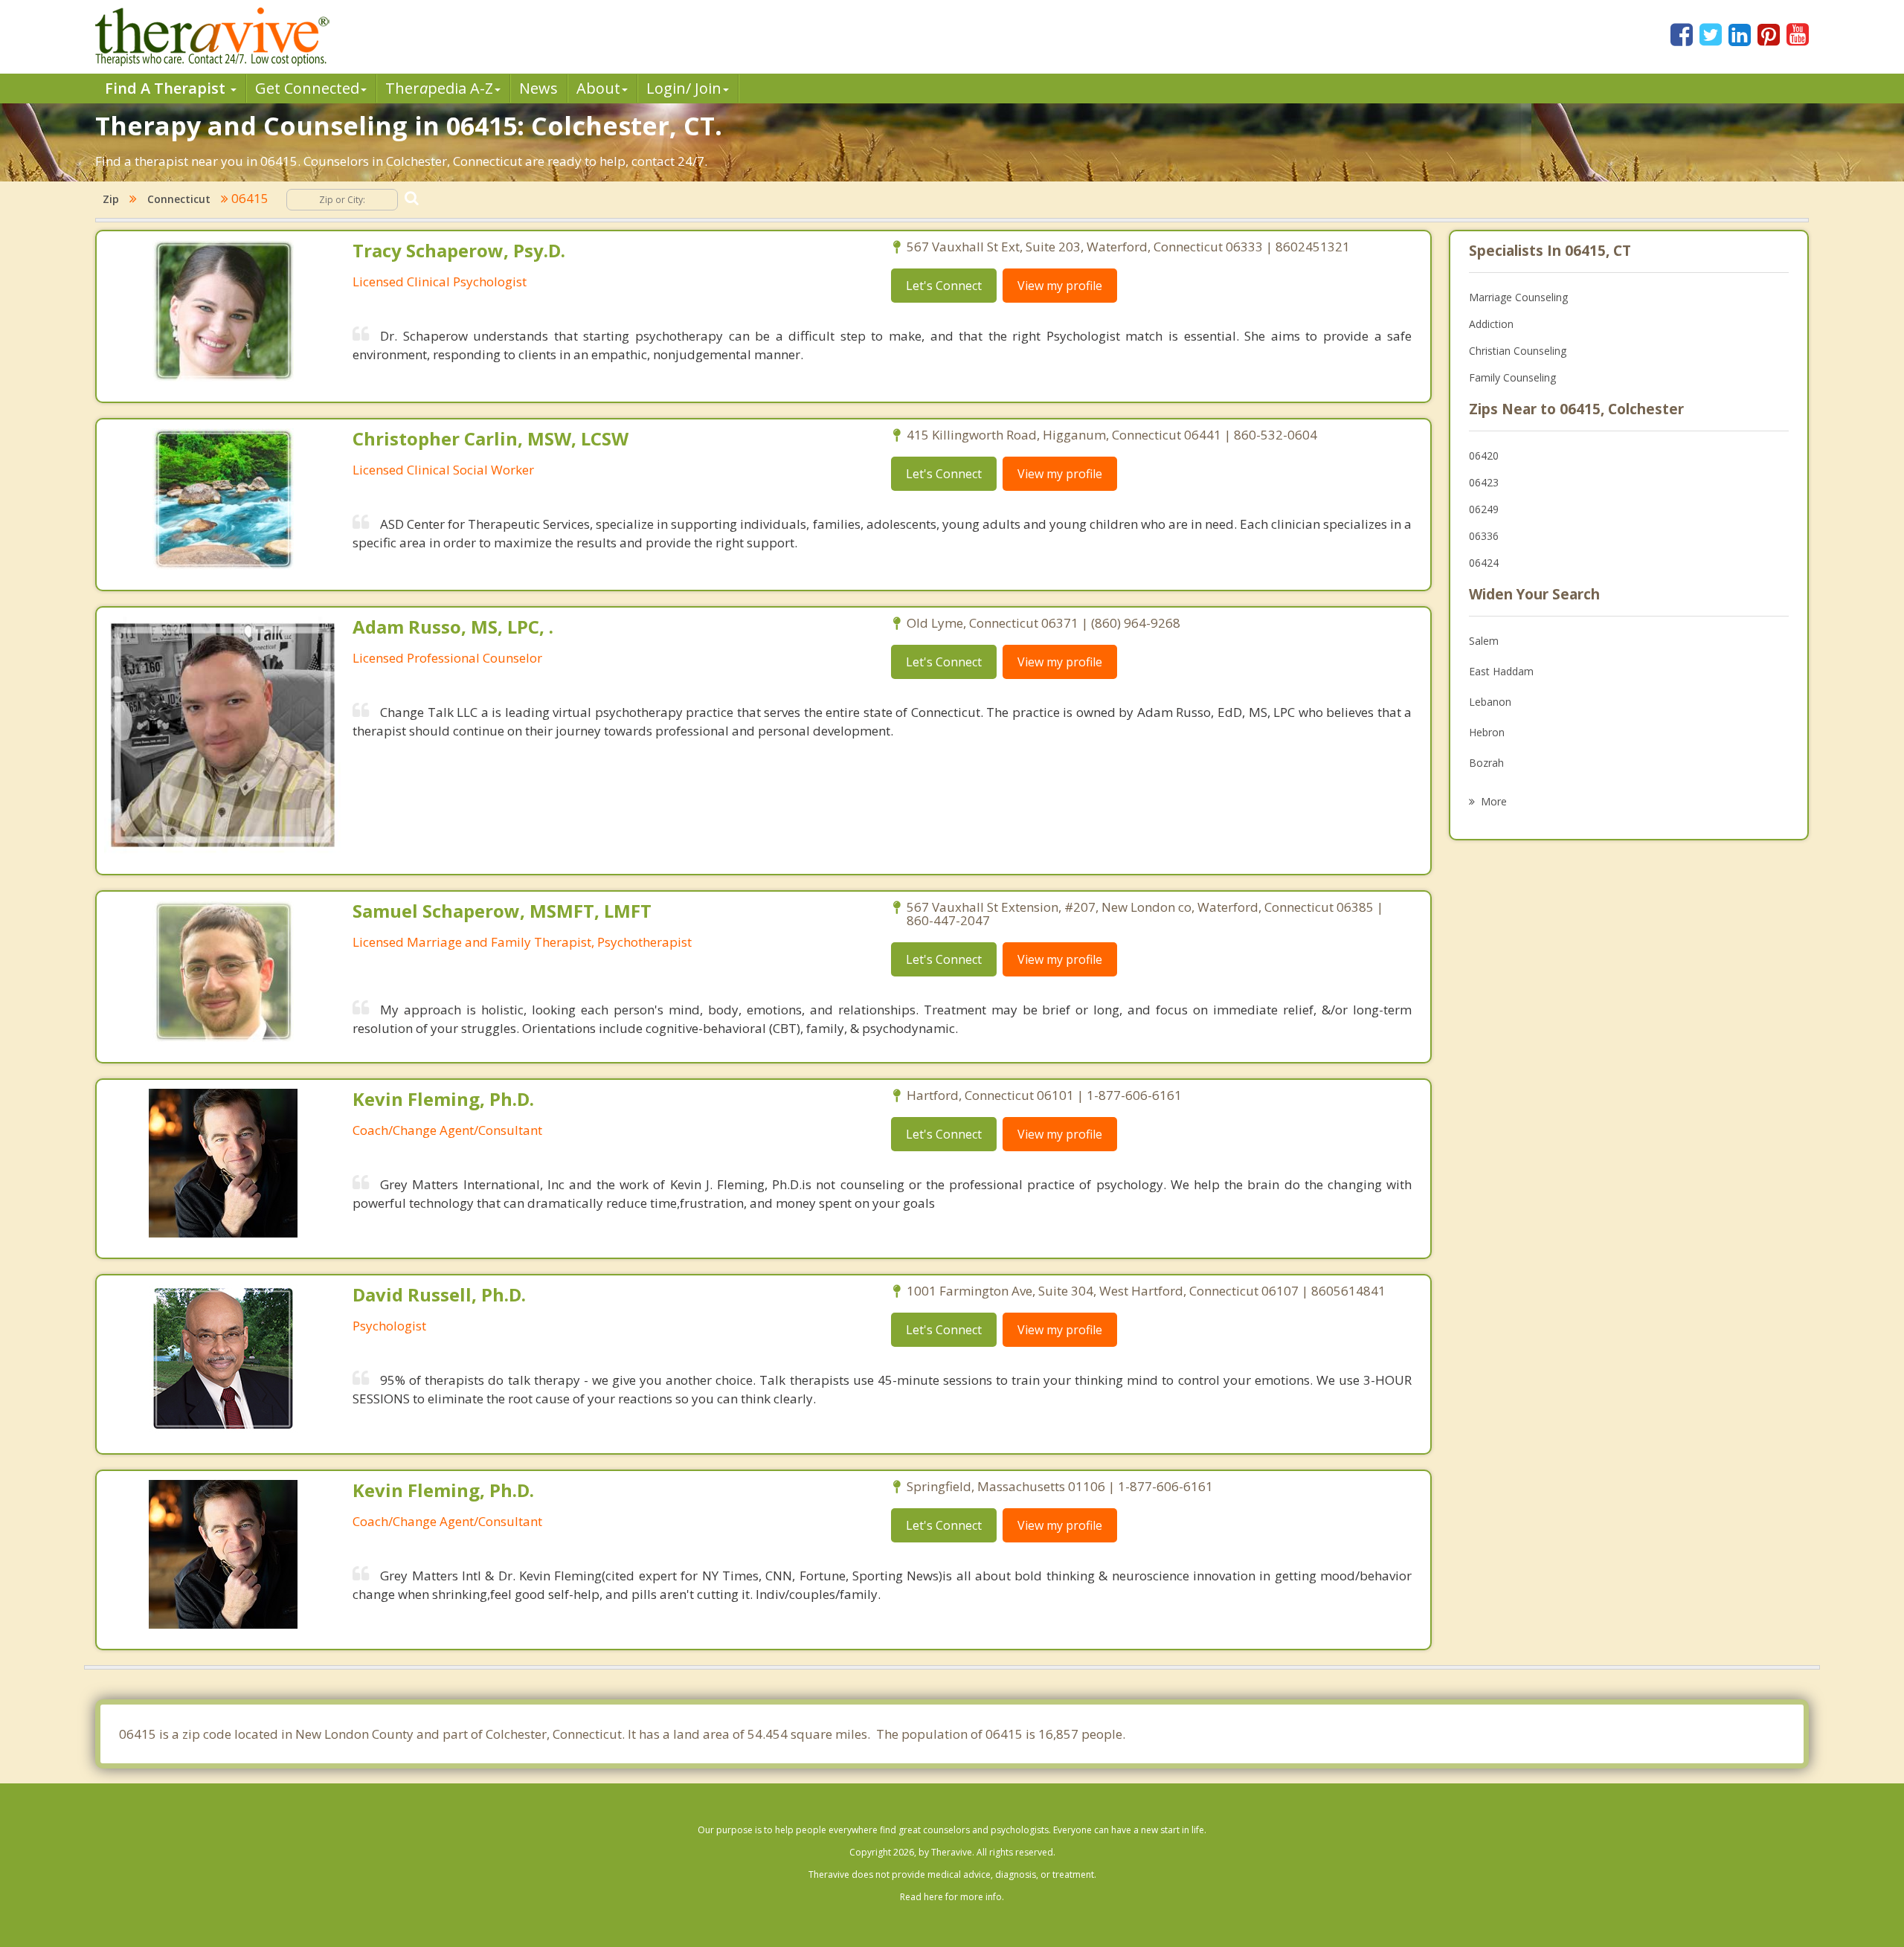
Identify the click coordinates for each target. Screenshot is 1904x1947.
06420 (1484, 456)
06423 (1484, 482)
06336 (1484, 536)
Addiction (1491, 324)
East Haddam (1501, 671)
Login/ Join (684, 88)
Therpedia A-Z (439, 88)
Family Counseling (1512, 377)
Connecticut (179, 199)
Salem (1484, 641)
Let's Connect (944, 286)
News (538, 88)
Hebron (1487, 732)
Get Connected (307, 88)
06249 (1484, 509)
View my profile (1060, 286)
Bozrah (1486, 763)
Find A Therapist (167, 88)
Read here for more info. (952, 1897)
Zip (111, 199)
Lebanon (1490, 702)
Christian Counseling (1518, 351)
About (598, 88)
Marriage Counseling (1518, 297)
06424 (1484, 563)
